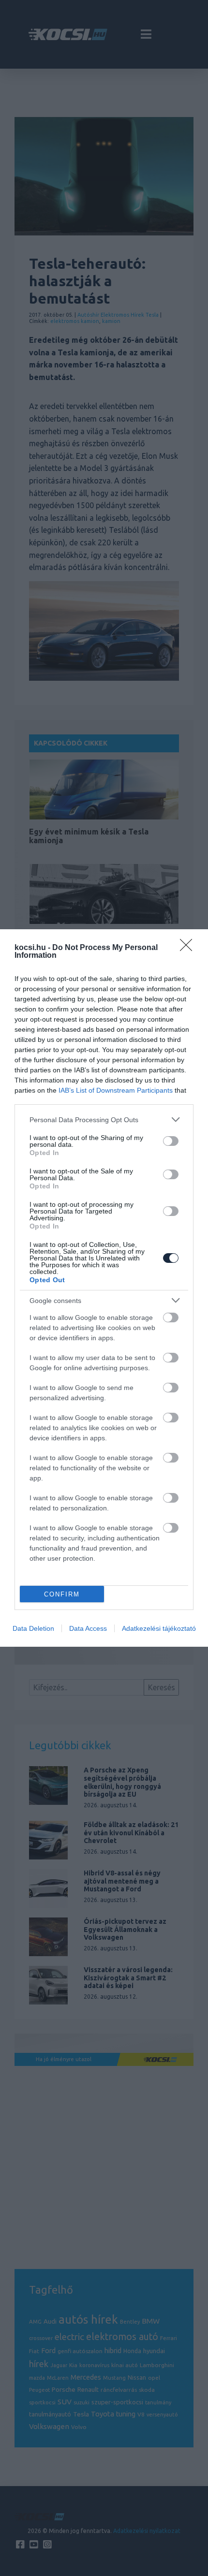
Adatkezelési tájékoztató (159, 1628)
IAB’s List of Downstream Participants (116, 1090)
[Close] (189, 948)
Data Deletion (33, 1628)
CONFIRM (62, 1594)
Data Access (88, 1628)
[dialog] (104, 1288)
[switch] (171, 1141)
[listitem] (104, 1120)
